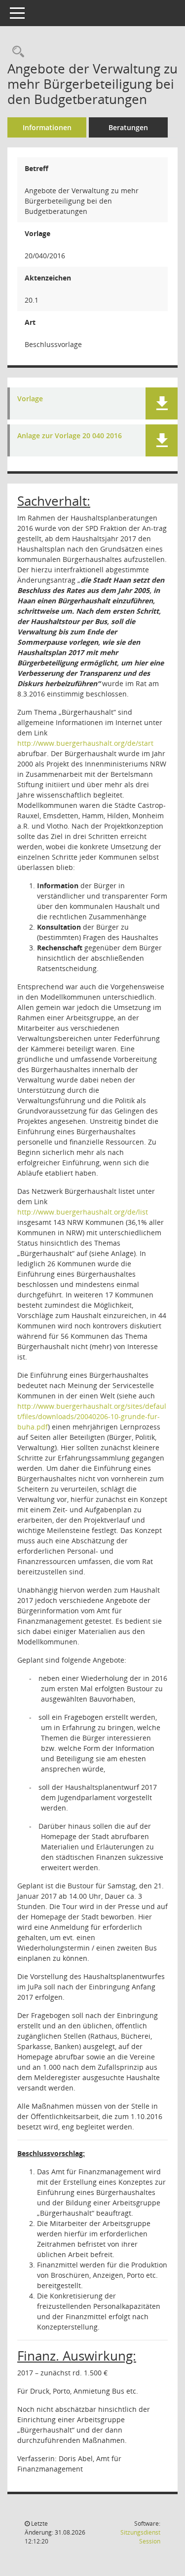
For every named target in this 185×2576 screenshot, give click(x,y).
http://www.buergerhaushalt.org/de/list (83, 1212)
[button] (162, 403)
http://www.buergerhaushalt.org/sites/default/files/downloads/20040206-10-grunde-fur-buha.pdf (92, 1416)
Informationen (47, 127)
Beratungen (128, 127)
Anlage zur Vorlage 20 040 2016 (70, 436)
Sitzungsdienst (140, 2537)
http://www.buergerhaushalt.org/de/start (85, 743)
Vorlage (30, 399)
